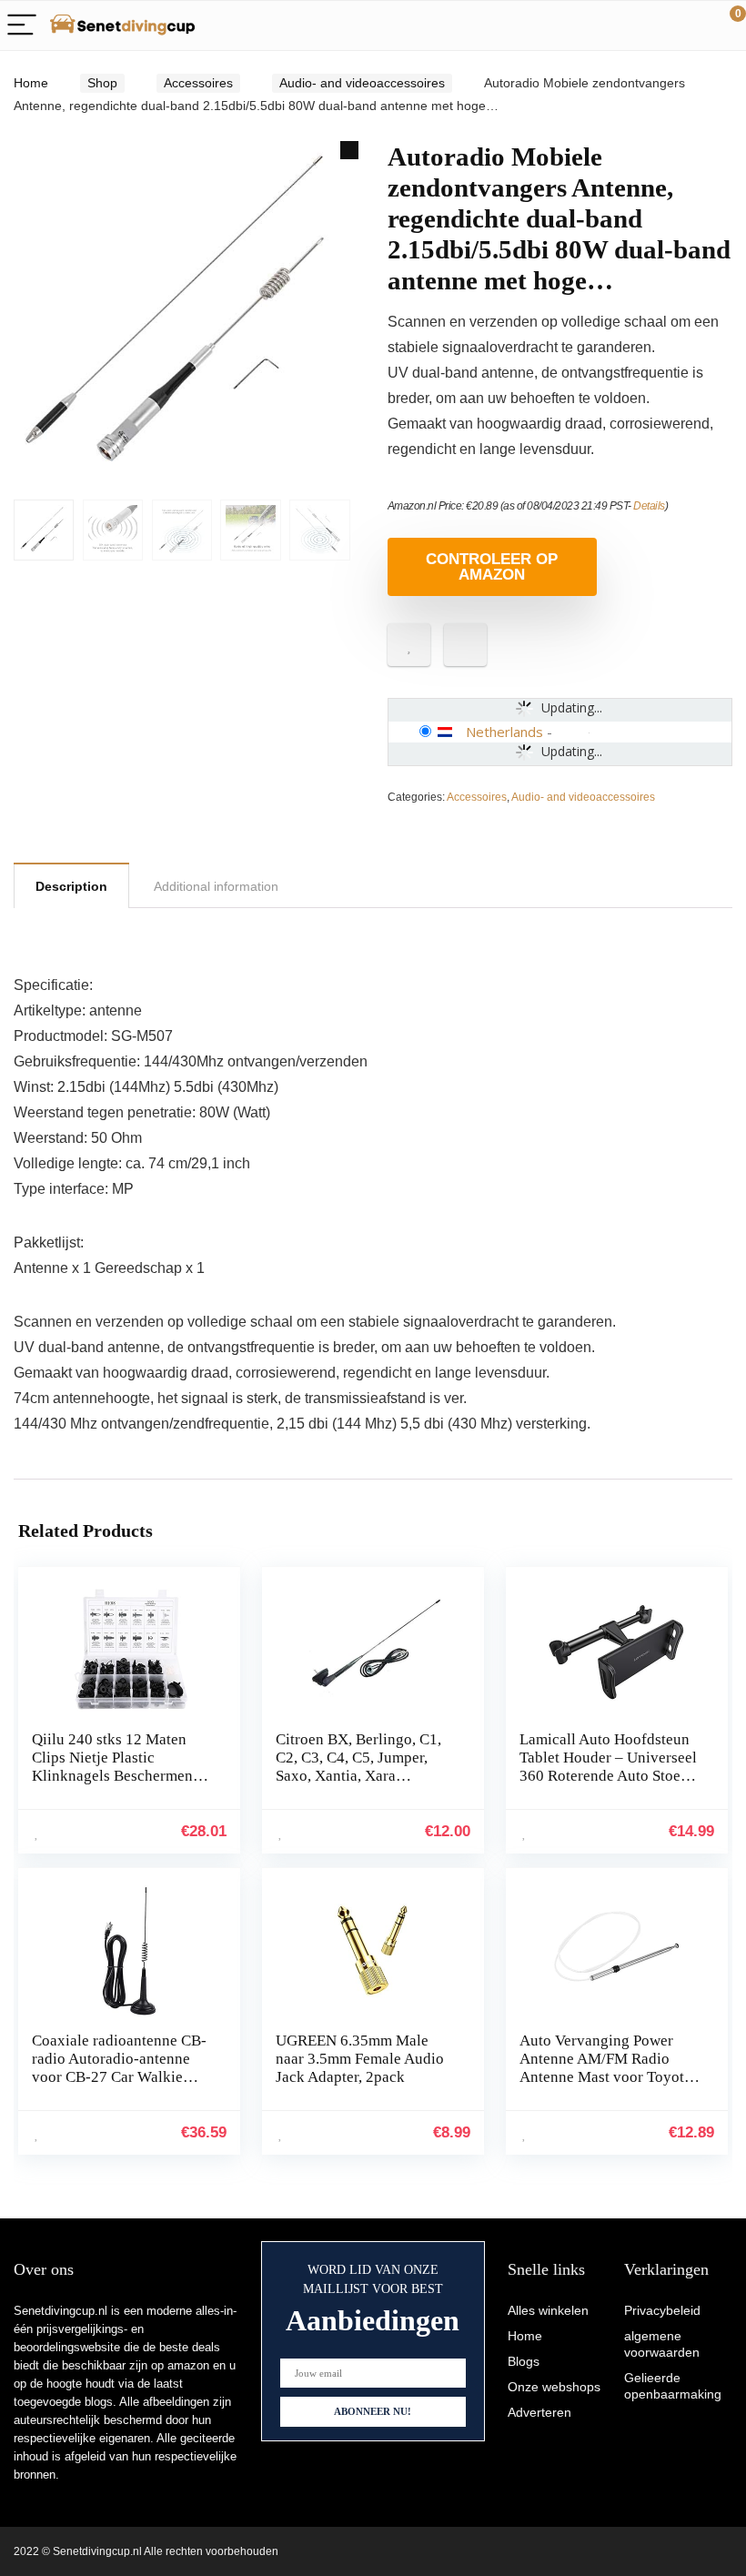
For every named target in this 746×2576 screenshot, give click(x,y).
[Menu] (22, 26)
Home (31, 83)
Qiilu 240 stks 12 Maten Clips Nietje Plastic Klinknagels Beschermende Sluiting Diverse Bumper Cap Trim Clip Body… (120, 1776)
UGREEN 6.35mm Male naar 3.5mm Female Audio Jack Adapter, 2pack (360, 2059)
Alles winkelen (548, 2310)
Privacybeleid (662, 2310)
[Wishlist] (689, 25)
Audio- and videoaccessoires (362, 83)
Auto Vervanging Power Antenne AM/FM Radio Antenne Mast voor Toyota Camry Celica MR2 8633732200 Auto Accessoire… (605, 2086)
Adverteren (539, 2412)
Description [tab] (71, 886)
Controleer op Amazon (492, 567)
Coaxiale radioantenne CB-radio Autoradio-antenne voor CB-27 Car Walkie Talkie (119, 2068)
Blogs (524, 2361)
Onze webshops (554, 2387)
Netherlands (504, 732)
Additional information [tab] (216, 886)
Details (649, 506)
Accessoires (198, 83)
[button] (349, 150)
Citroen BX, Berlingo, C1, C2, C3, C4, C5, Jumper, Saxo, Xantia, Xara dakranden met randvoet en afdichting (363, 1776)
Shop (102, 83)
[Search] (650, 26)
